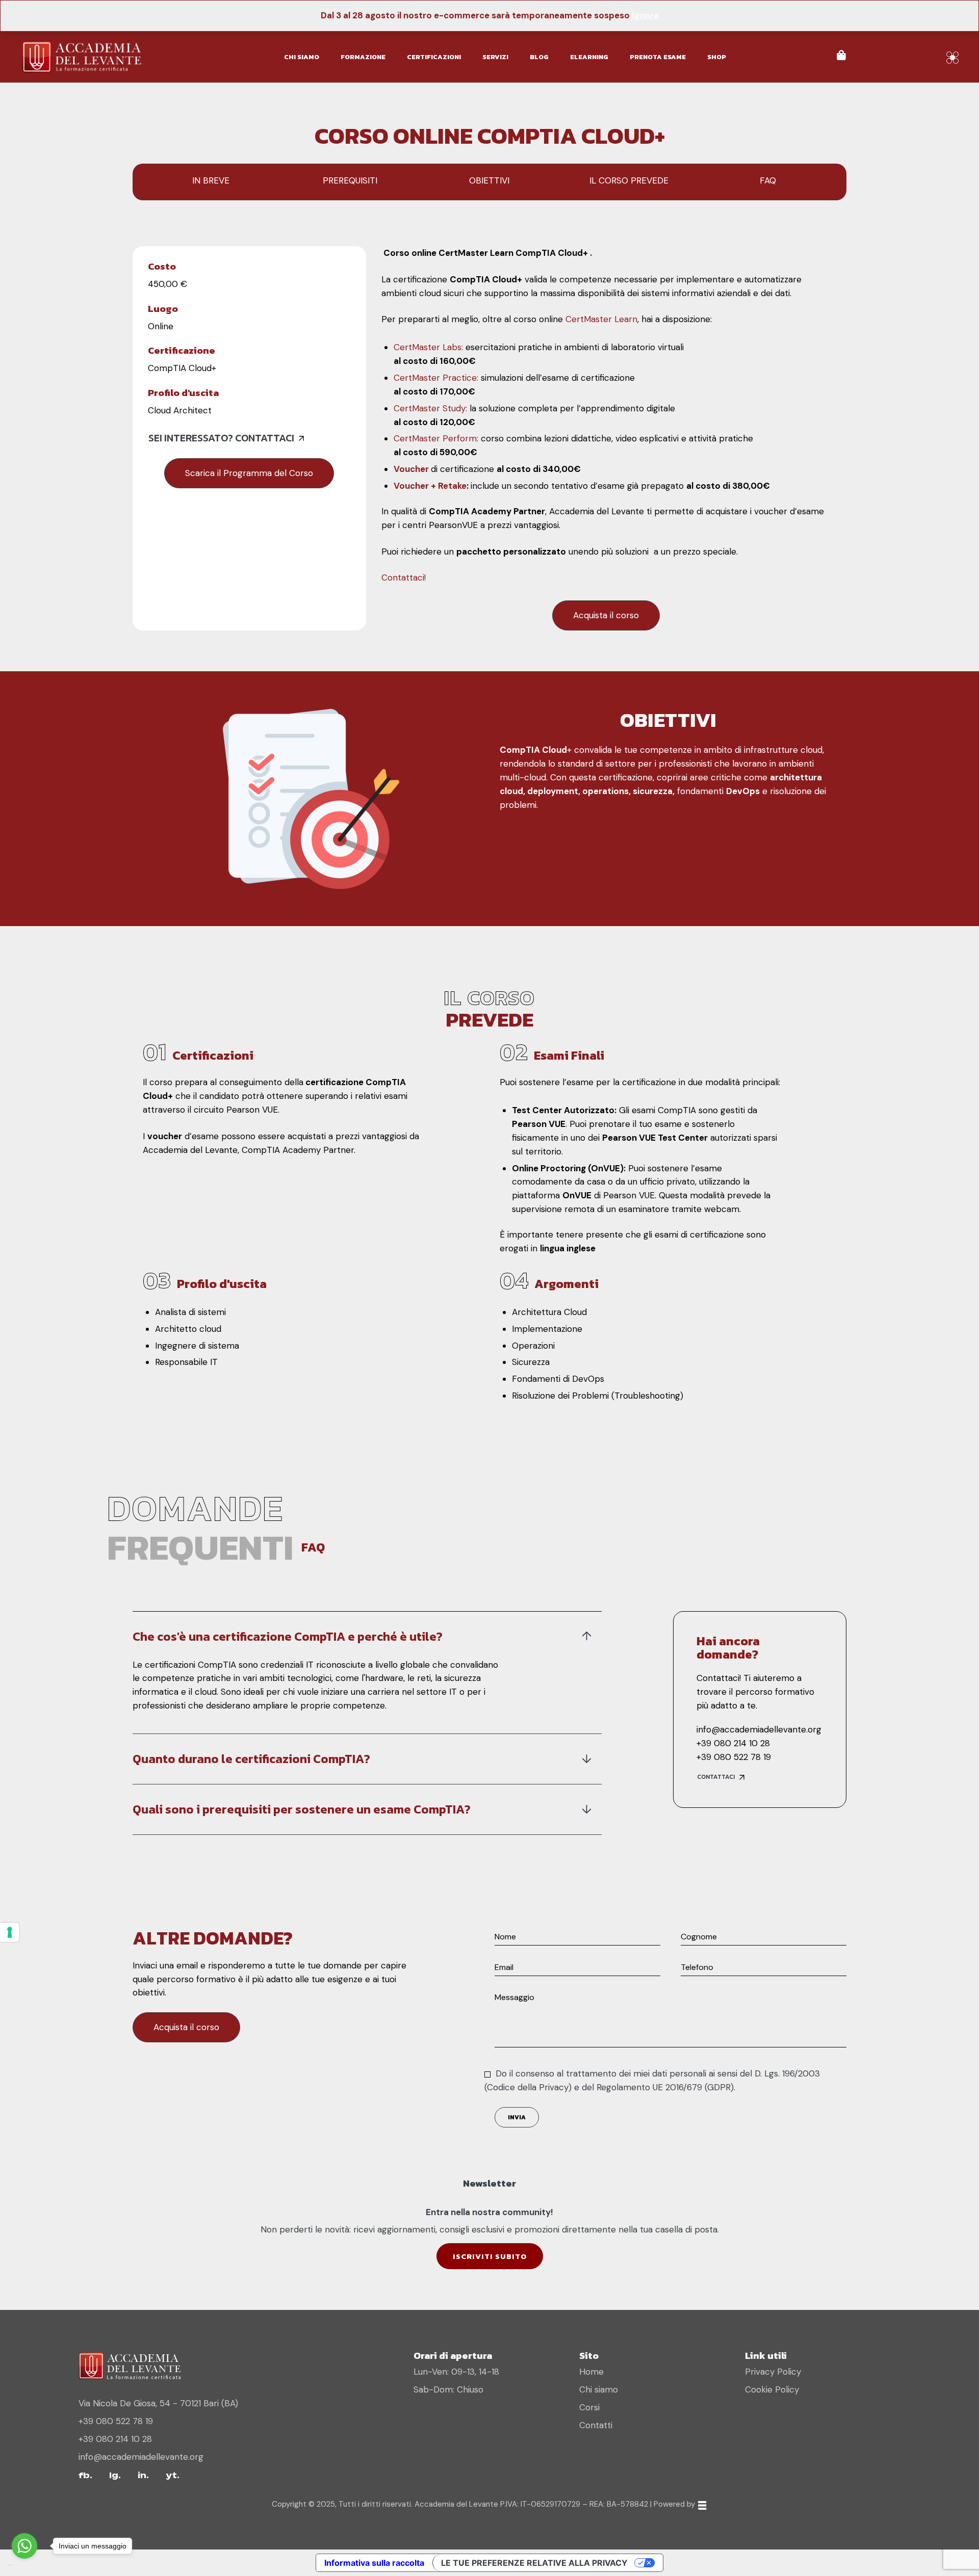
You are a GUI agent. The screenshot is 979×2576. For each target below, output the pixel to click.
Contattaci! (404, 577)
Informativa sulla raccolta (374, 2563)
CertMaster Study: (432, 408)
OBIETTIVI (489, 180)
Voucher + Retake (430, 486)
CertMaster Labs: (430, 347)
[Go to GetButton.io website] (24, 2566)
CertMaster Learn (601, 319)
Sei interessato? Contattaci (221, 438)
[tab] (367, 1637)
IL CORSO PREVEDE (629, 180)
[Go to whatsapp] (24, 2546)
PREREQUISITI (350, 180)
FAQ (768, 180)
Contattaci (716, 1777)
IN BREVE (211, 180)
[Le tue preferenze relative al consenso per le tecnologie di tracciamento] (10, 1932)
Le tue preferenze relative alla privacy (534, 2563)
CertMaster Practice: (436, 378)
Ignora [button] (645, 15)
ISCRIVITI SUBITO (490, 2256)
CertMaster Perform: (436, 438)
